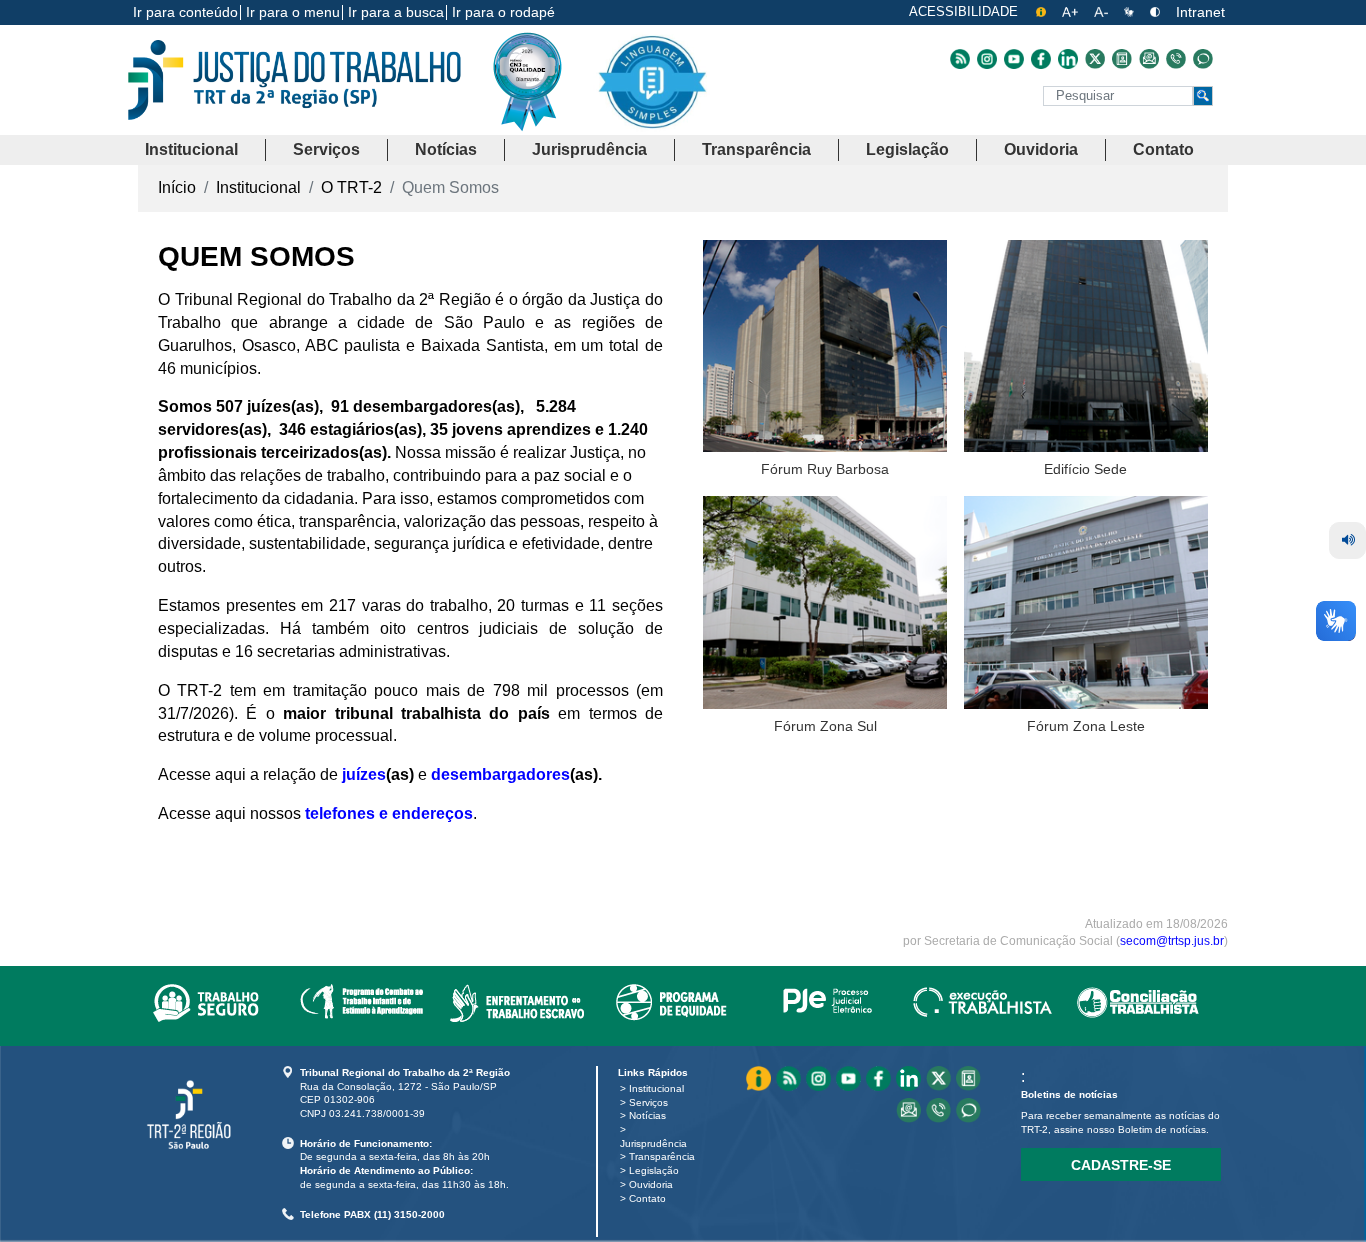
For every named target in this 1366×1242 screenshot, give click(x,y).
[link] (205, 999)
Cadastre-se (1121, 1165)
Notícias (647, 1115)
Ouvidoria (651, 1184)
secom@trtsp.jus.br (1172, 941)
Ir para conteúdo (185, 12)
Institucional (656, 1088)
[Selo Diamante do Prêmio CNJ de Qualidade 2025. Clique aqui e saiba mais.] (543, 122)
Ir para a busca (396, 12)
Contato (647, 1198)
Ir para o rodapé (503, 12)
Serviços (648, 1102)
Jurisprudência (653, 1143)
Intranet (1200, 12)
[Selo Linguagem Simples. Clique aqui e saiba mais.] (651, 97)
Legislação (654, 1170)
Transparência (662, 1156)
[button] (191, 150)
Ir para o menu (293, 12)
